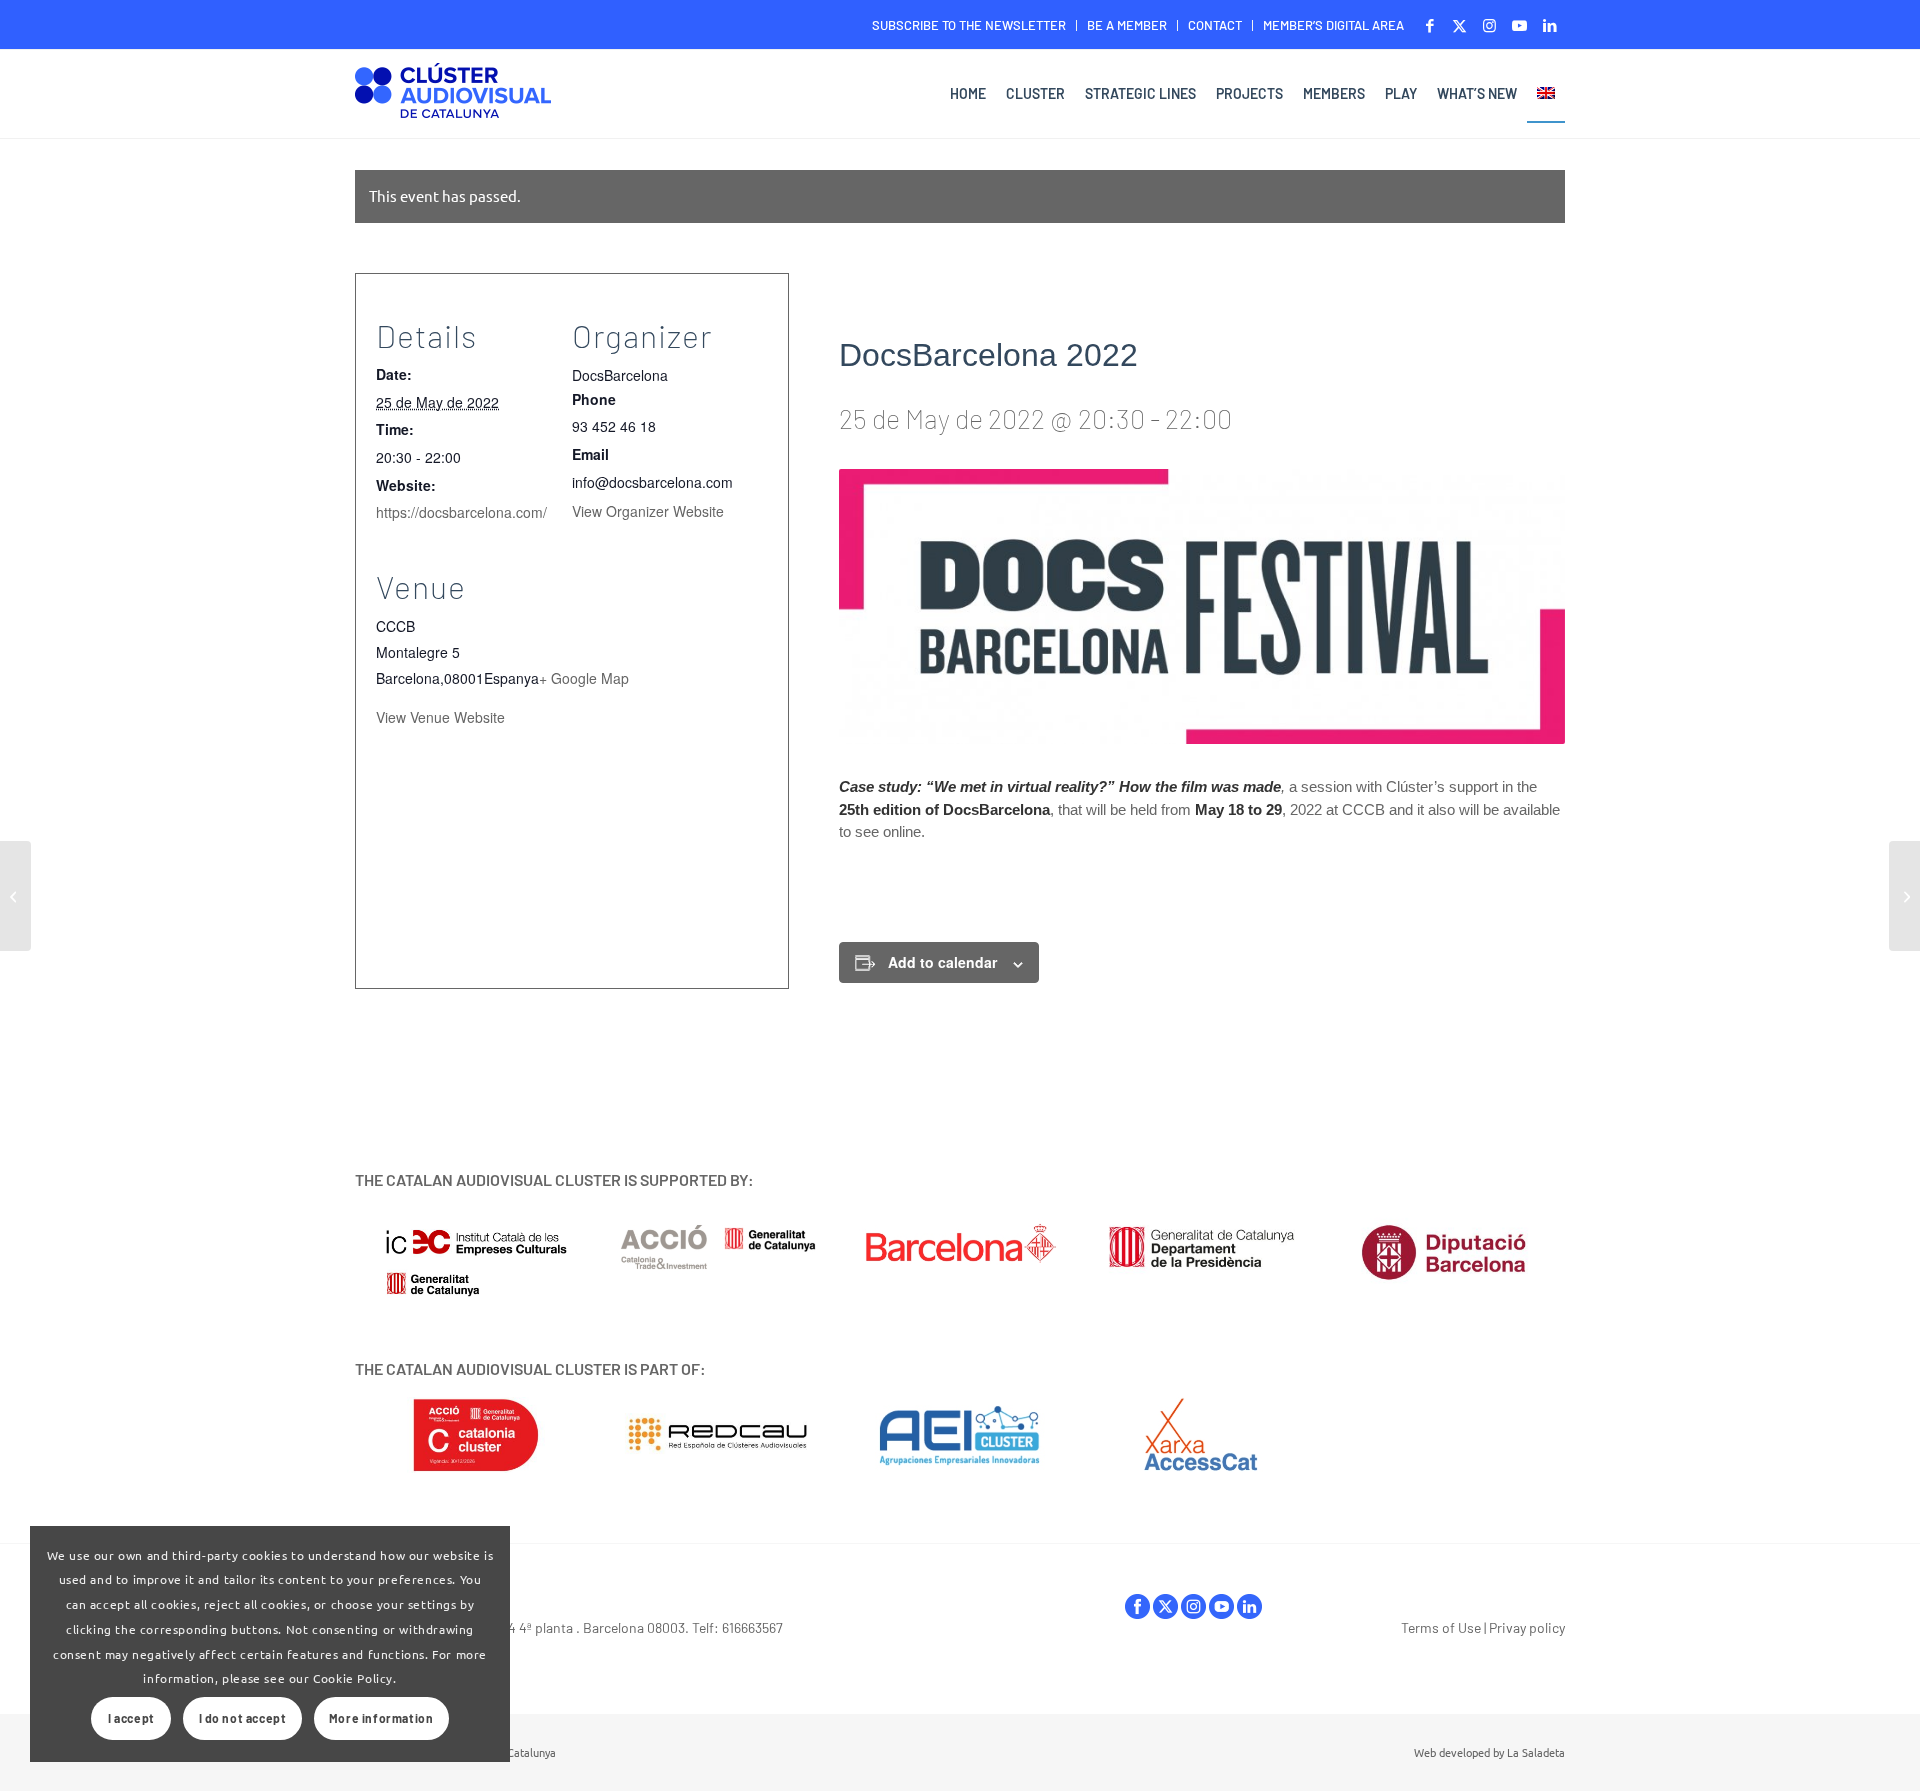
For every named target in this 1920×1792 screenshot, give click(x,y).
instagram (1193, 1611)
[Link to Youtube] (1519, 25)
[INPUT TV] (15, 896)
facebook (1137, 1611)
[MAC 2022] (1904, 896)
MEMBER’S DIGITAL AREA (1333, 25)
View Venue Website (440, 717)
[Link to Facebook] (1429, 25)
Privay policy (1527, 1627)
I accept (131, 1718)
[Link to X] (1459, 25)
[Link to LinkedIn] (1550, 25)
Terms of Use (1441, 1627)
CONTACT (1215, 25)
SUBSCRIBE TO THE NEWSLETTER (969, 25)
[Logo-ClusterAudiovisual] (453, 96)
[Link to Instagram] (1489, 25)
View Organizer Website (648, 511)
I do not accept (243, 1718)
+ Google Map (584, 678)
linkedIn (1249, 1611)
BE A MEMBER (1127, 25)
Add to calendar (942, 962)
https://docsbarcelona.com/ (461, 512)
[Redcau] (718, 1435)
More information (381, 1718)
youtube (1221, 1611)
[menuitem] (969, 25)
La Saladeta (1536, 1752)
